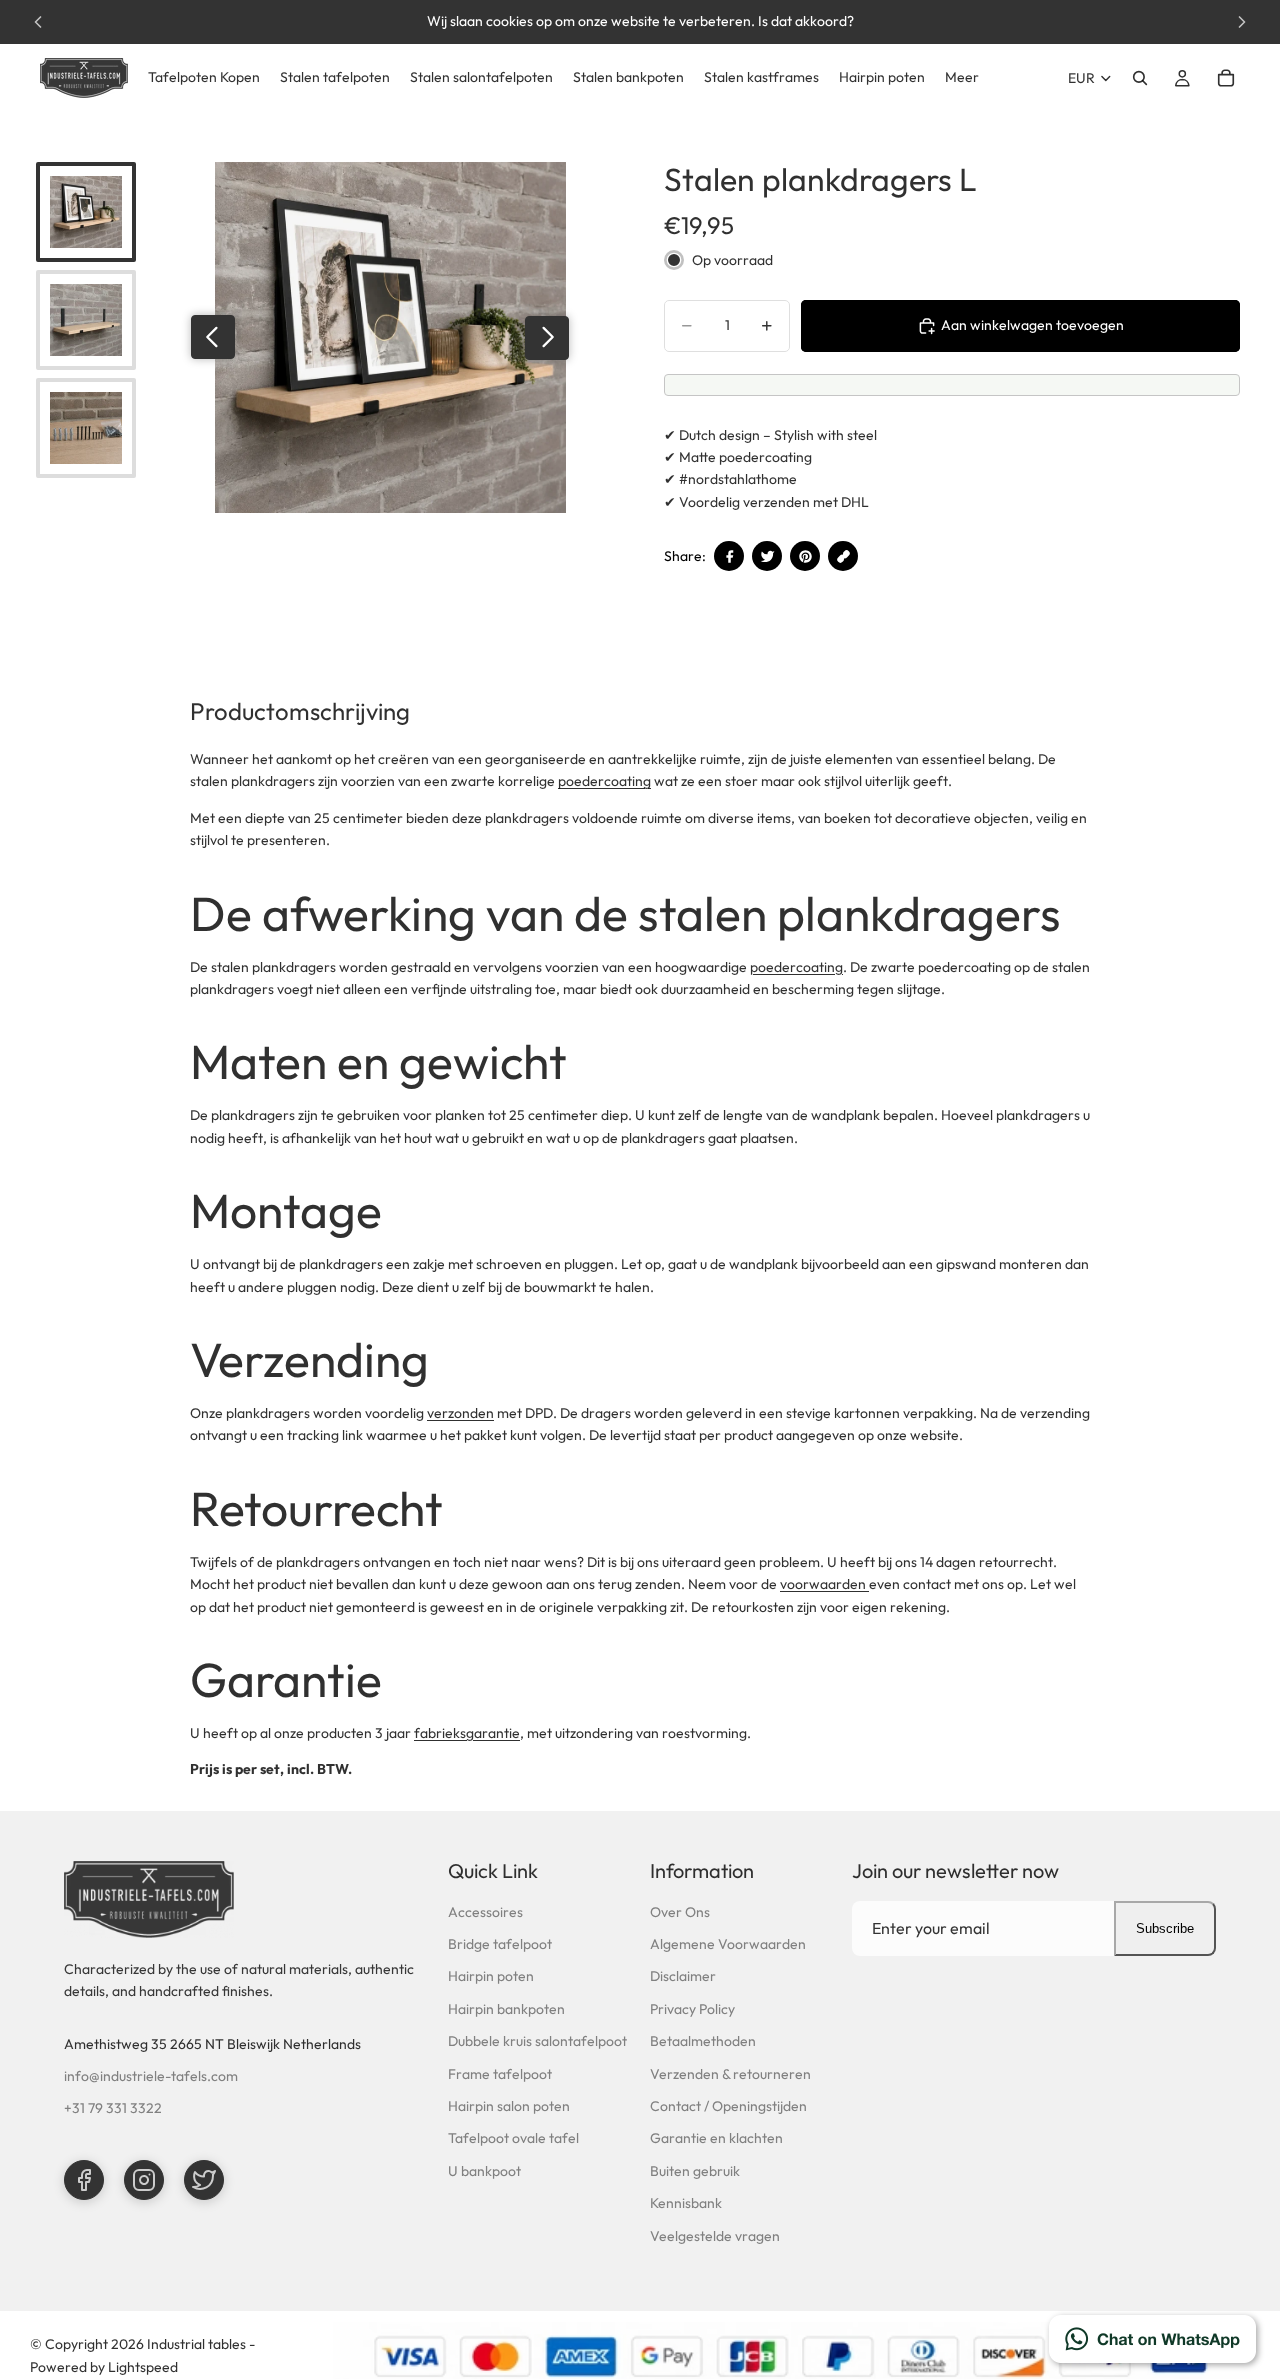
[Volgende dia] (547, 337)
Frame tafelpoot (500, 2074)
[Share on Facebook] (729, 556)
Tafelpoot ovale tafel (513, 2138)
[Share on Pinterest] (805, 556)
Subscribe (1165, 1928)
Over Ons (680, 1912)
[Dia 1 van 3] (86, 212)
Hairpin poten (491, 1976)
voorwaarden (824, 1584)
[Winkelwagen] (1226, 78)
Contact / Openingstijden (728, 2106)
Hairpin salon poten (509, 2106)
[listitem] (962, 78)
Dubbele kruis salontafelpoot (537, 2041)
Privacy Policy (692, 2009)
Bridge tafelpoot (500, 1944)
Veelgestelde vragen (715, 2236)
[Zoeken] (1140, 78)
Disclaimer (683, 1976)
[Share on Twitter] (767, 556)
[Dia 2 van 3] (86, 320)
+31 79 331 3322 (113, 2108)
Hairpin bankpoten (506, 2009)
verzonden (460, 1413)
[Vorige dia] (213, 337)
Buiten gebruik (695, 2171)
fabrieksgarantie (467, 1733)
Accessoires (485, 1912)
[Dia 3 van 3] (86, 428)
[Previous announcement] (38, 22)
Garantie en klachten (716, 2138)
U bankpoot (484, 2171)
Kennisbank (686, 2203)
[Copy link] (843, 556)
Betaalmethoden (703, 2041)
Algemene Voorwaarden (728, 1944)
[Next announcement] (1242, 22)
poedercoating (604, 781)
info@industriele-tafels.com (151, 2076)
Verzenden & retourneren (730, 2074)
